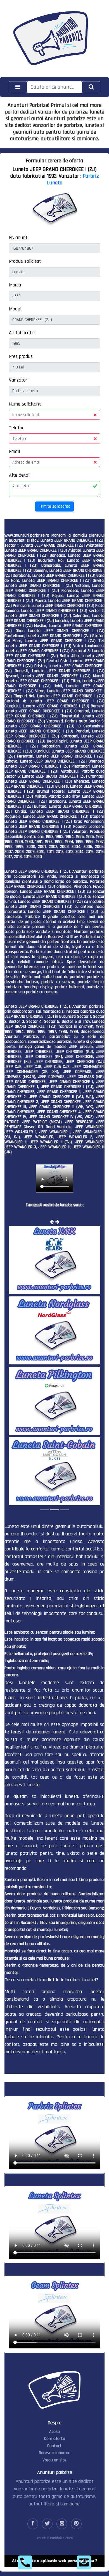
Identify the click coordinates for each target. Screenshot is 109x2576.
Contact (54, 2445)
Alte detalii (20, 475)
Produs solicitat (25, 261)
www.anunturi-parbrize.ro (27, 535)
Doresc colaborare (55, 2452)
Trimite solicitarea (55, 506)
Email (14, 451)
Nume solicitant (25, 404)
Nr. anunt (18, 237)
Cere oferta (55, 2438)
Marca (15, 285)
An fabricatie (22, 333)
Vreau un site (54, 2460)
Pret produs (21, 356)
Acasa (54, 2431)
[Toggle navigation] (18, 87)
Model (15, 309)
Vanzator (18, 380)
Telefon (17, 428)
